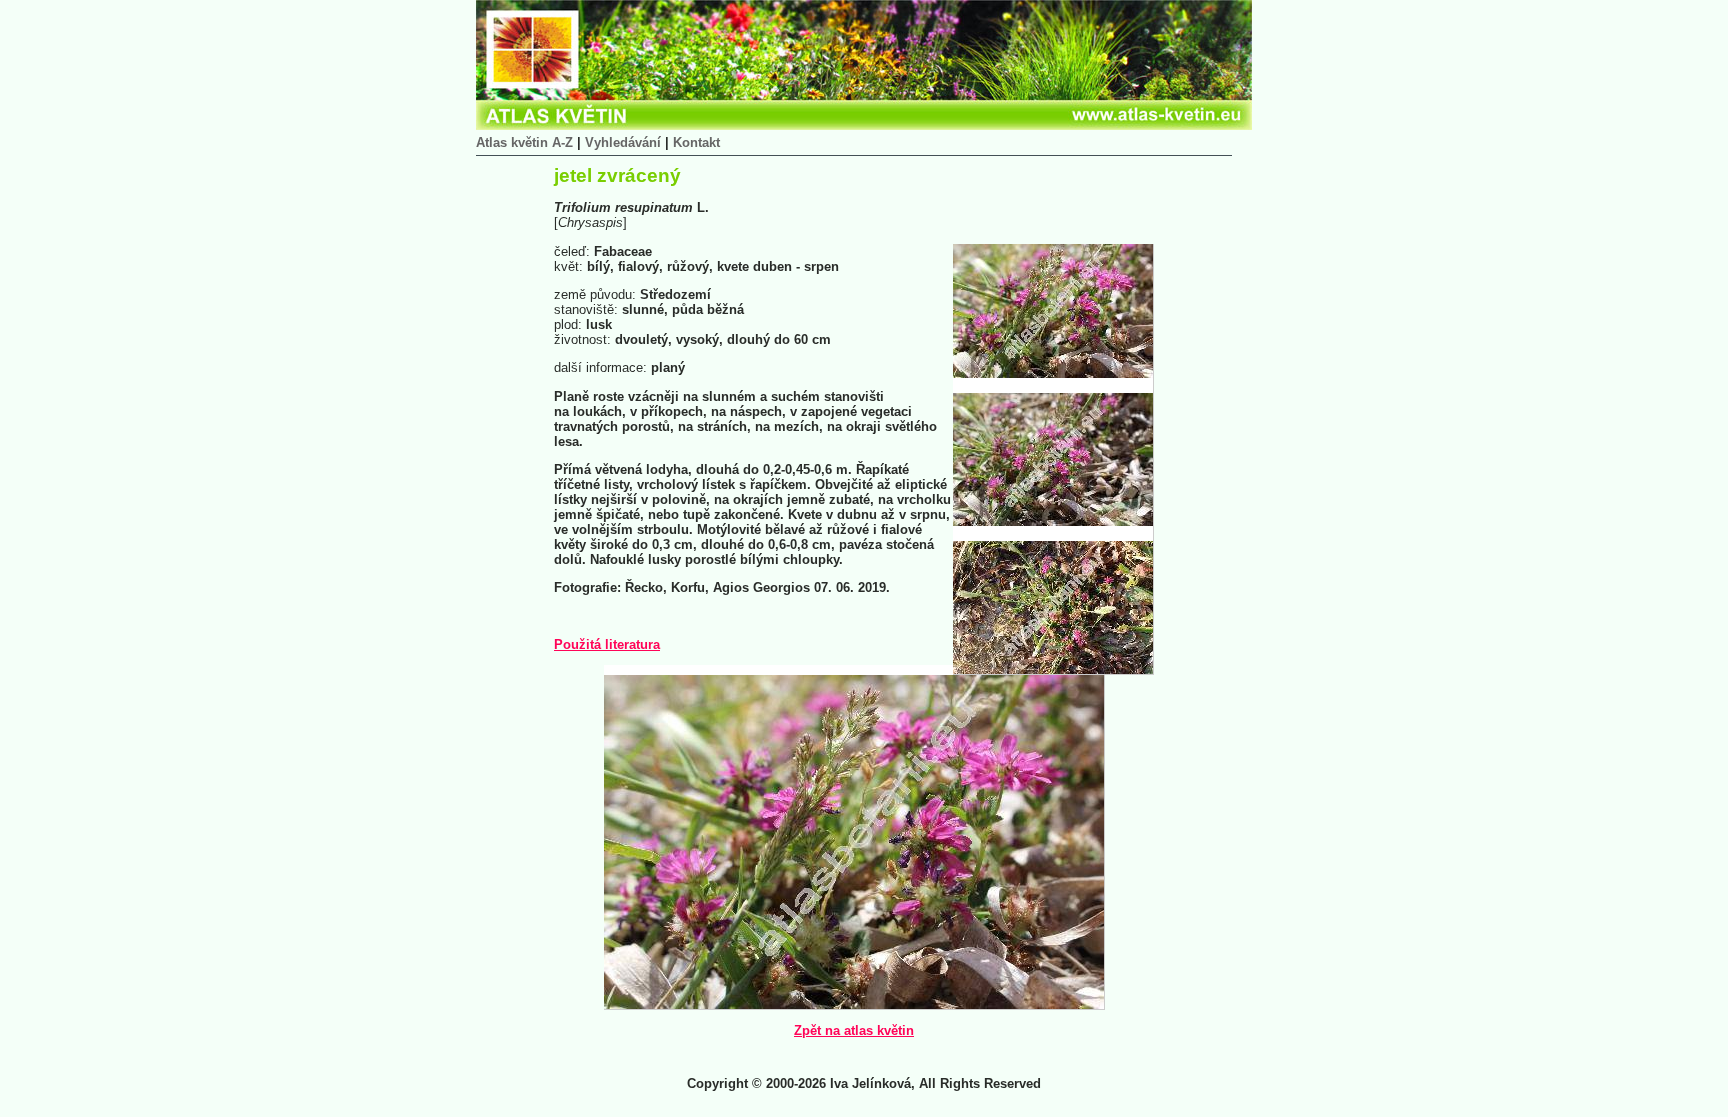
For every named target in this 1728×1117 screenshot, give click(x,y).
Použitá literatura (607, 644)
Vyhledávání (623, 142)
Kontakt (696, 142)
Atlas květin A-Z (524, 142)
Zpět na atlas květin (854, 1030)
